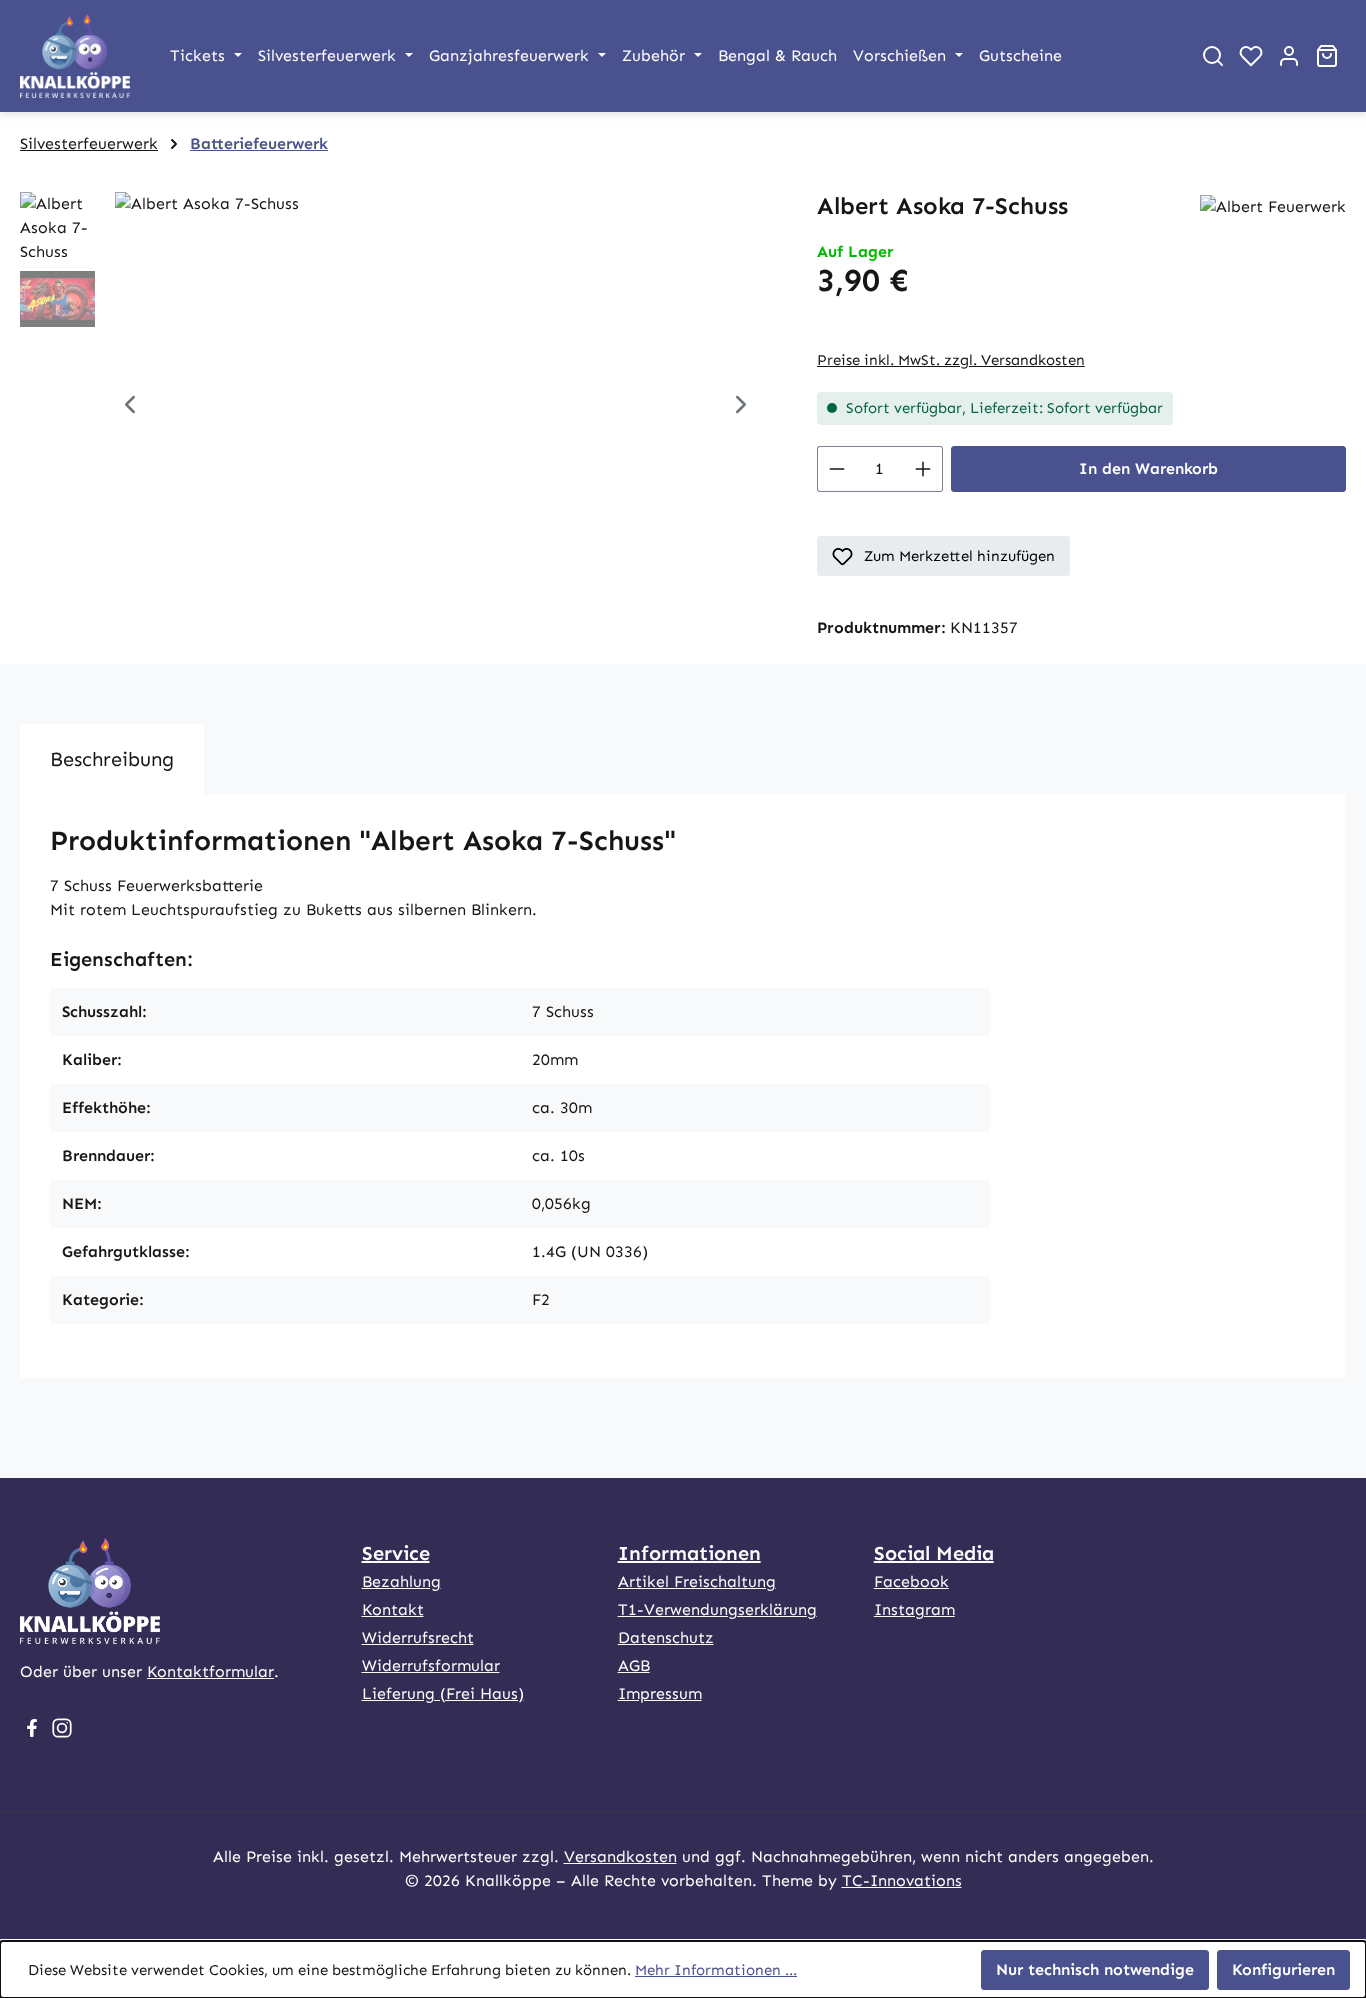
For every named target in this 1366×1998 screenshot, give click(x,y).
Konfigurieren (1283, 1969)
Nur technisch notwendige (1095, 1969)
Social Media (934, 1553)
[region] (398, 407)
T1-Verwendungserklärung (717, 1609)
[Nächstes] (741, 406)
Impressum (660, 1693)
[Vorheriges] (130, 406)
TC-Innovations (902, 1880)
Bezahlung (401, 1581)
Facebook (911, 1581)
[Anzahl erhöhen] (923, 469)
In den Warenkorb (1148, 468)
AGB (634, 1665)
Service (396, 1553)
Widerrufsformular (431, 1665)
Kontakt (393, 1609)
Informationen (689, 1553)
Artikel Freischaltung (697, 1581)
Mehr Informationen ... (716, 1970)
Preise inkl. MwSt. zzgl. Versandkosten (951, 360)
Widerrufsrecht (418, 1637)
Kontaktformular (210, 1671)
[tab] (112, 759)
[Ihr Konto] (1289, 56)
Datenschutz (666, 1637)
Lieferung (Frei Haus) (443, 1693)
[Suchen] (1213, 56)
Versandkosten (620, 1856)
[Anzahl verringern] (836, 469)
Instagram (914, 1609)
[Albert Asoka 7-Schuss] (435, 407)
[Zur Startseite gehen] (75, 56)
